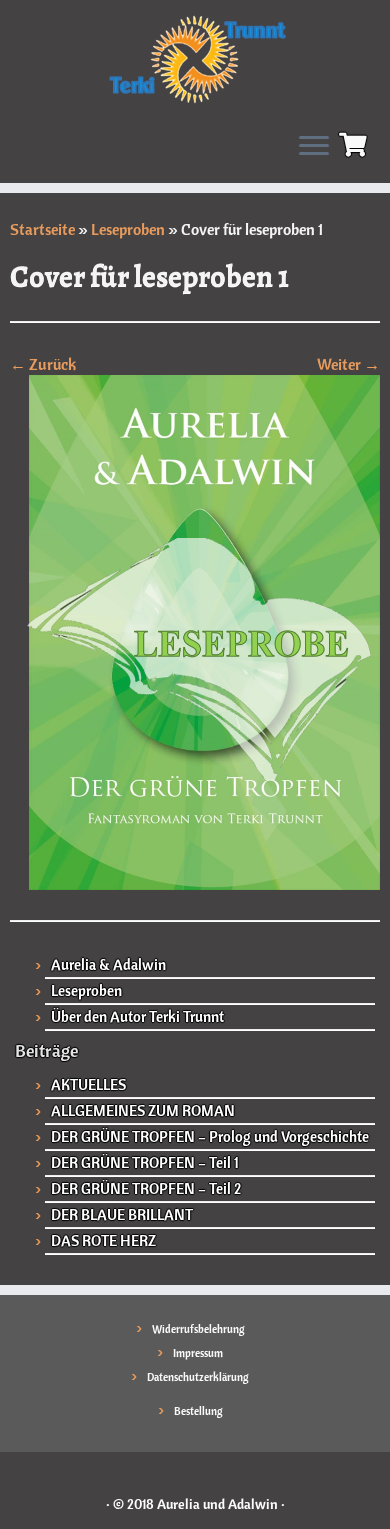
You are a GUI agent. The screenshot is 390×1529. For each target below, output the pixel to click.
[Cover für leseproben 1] (195, 631)
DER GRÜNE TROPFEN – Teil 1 (145, 1162)
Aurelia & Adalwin (108, 964)
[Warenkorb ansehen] (355, 142)
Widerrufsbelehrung (198, 1329)
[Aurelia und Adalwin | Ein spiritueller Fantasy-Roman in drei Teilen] (195, 58)
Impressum (198, 1353)
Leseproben (128, 229)
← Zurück (43, 364)
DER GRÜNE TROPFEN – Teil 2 (146, 1188)
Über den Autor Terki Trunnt (137, 1016)
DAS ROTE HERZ (103, 1240)
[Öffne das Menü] (314, 147)
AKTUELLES (88, 1084)
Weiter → (348, 364)
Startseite (42, 229)
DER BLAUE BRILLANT (122, 1214)
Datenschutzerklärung (198, 1377)
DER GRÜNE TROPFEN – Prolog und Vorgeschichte (210, 1136)
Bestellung (198, 1411)
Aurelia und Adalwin (217, 1504)
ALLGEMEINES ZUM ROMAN (143, 1110)
